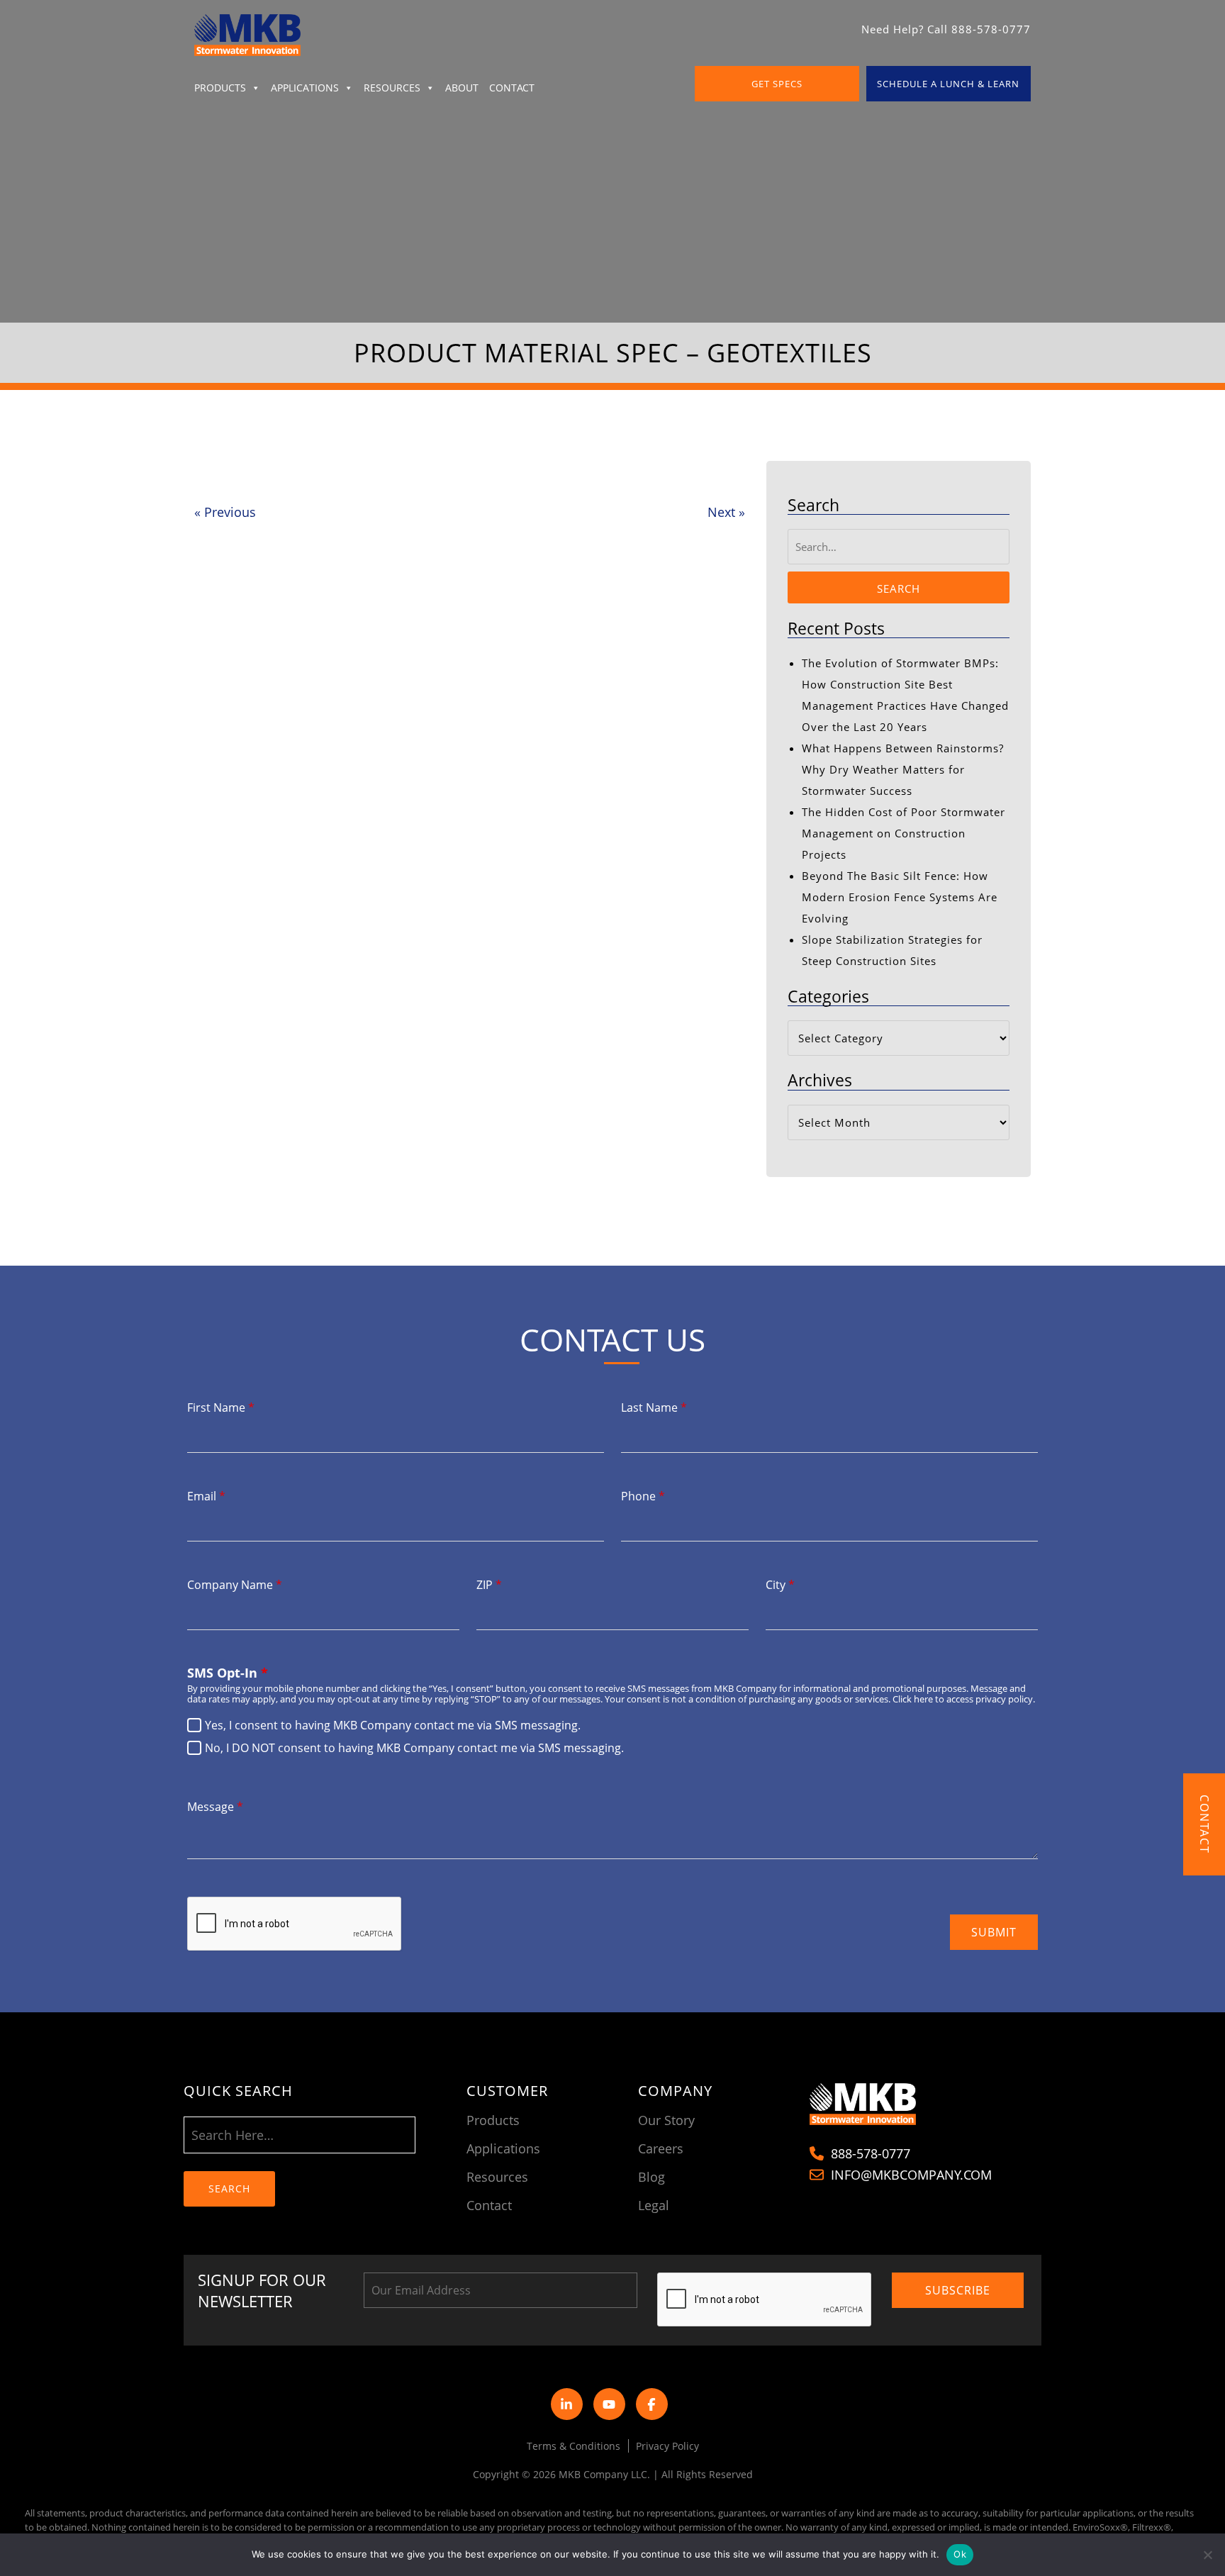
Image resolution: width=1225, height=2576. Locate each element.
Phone (643, 1496)
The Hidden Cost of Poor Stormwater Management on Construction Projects (904, 833)
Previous (225, 512)
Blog (651, 2177)
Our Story (666, 2120)
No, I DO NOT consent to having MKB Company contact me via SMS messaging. (414, 1748)
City (780, 1585)
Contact (512, 88)
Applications (305, 88)
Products (220, 88)
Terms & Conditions (574, 2446)
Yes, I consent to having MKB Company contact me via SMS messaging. (393, 1725)
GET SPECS (777, 84)
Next (726, 512)
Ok (960, 2554)
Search (899, 589)
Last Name (654, 1407)
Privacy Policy (667, 2446)
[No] (1207, 2555)
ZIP (489, 1585)
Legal (654, 2205)
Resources (392, 88)
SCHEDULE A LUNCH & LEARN (948, 84)
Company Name (235, 1585)
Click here (913, 1699)
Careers (661, 2148)
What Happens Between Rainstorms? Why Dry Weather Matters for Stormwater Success (903, 769)
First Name (221, 1407)
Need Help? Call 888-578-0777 (946, 29)
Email (206, 1496)
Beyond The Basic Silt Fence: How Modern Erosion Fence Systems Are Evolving (900, 897)
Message (215, 1807)
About (462, 88)
